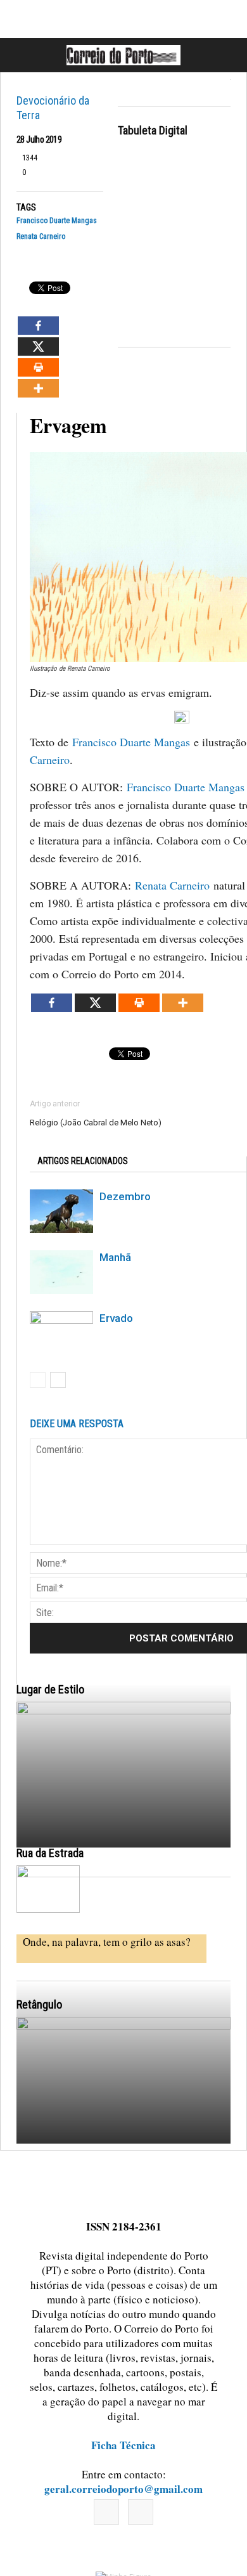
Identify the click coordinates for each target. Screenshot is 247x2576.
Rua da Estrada (50, 1853)
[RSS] (141, 2512)
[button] (224, 55)
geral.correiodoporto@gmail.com (123, 2489)
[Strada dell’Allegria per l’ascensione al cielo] (48, 1889)
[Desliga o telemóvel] (123, 1834)
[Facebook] (106, 2512)
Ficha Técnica (123, 2445)
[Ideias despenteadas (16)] (123, 2149)
